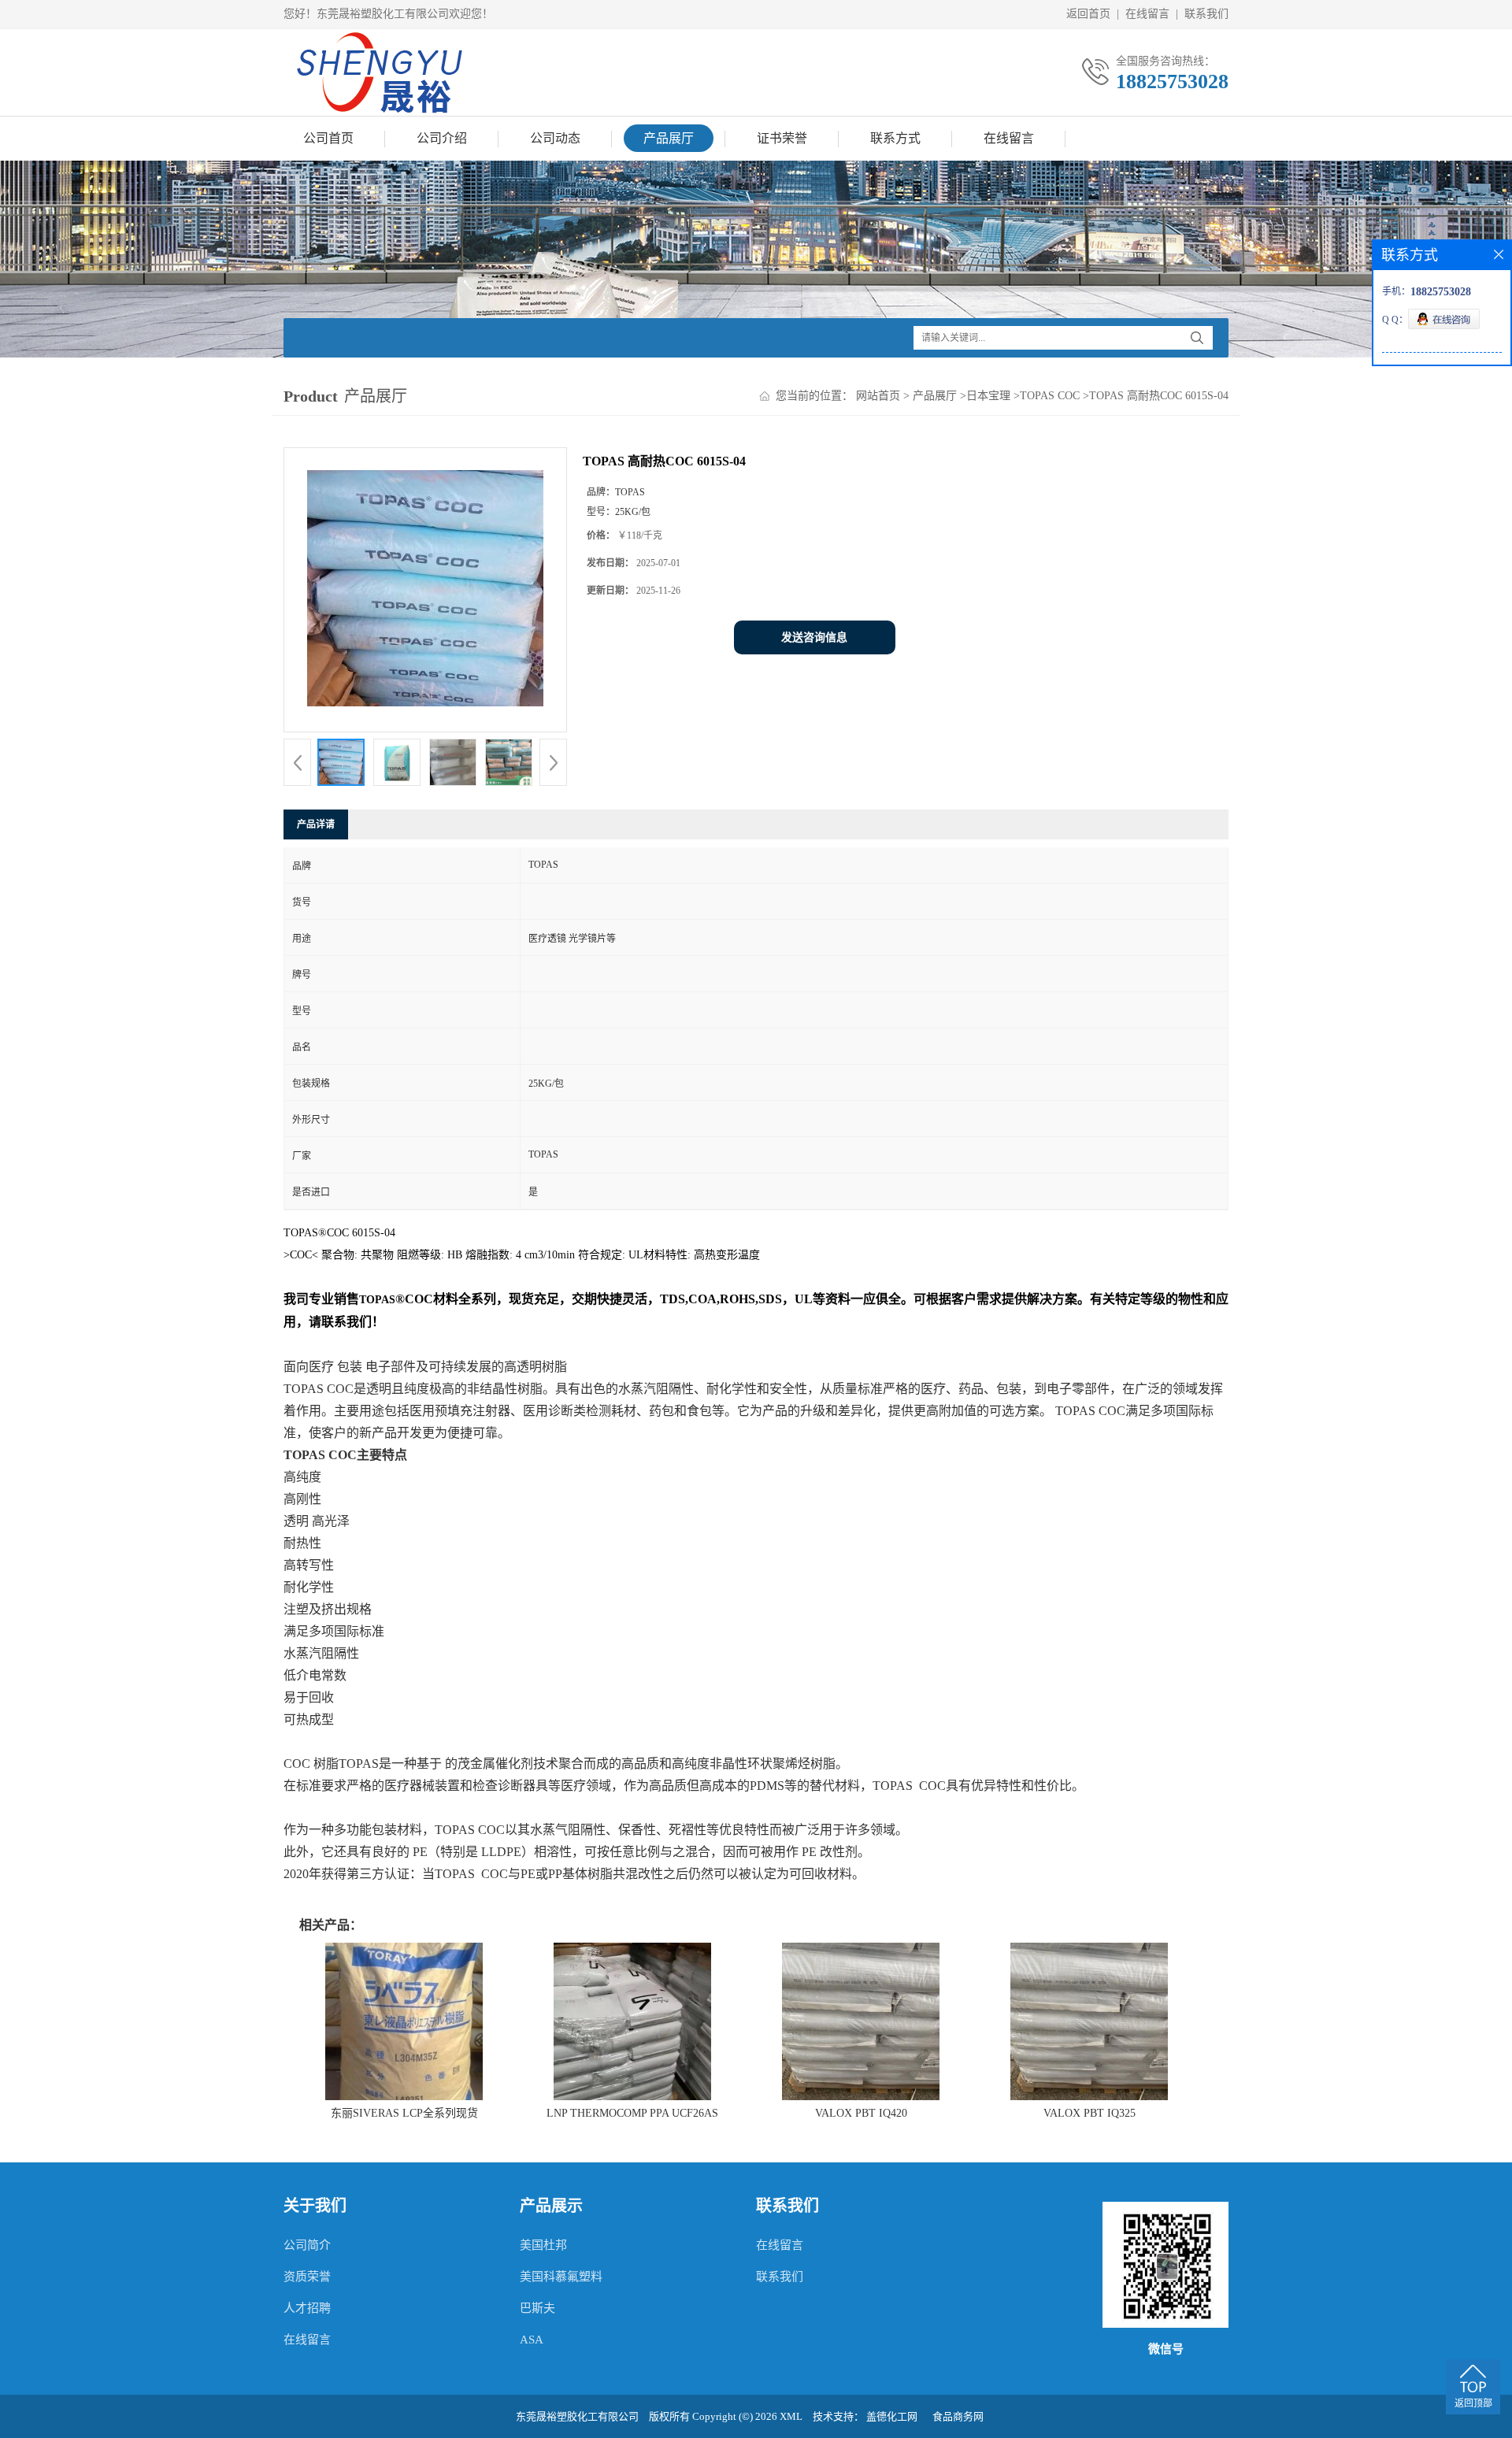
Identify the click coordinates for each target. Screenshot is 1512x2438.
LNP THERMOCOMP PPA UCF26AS (632, 2113)
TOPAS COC (1050, 396)
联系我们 (1206, 14)
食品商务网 (958, 2416)
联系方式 (895, 138)
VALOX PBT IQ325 (1090, 2113)
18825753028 (1172, 82)
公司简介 (307, 2245)
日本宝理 (988, 396)
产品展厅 (669, 138)
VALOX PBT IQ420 (861, 2113)
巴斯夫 (537, 2308)
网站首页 (878, 396)
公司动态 (555, 138)
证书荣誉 (782, 138)
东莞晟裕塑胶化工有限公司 (577, 2416)
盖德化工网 (892, 2416)
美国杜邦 (543, 2245)
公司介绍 (442, 138)
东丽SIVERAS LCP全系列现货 (404, 2113)
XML (791, 2416)
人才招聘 (307, 2308)
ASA (532, 2340)
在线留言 (1147, 14)
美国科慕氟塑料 (561, 2277)
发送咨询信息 (814, 637)
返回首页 (1088, 14)
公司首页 (328, 138)
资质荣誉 (307, 2277)
